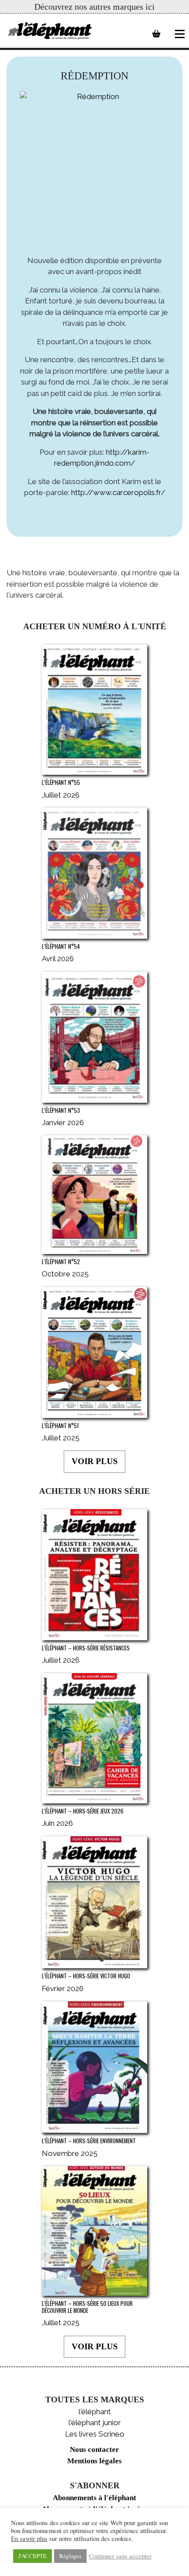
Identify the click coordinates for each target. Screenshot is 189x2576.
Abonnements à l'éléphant (94, 2498)
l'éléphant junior (95, 2423)
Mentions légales (94, 2461)
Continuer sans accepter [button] (120, 2556)
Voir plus (95, 1461)
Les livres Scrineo (95, 2434)
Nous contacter (94, 2450)
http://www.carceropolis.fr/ (118, 492)
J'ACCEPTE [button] (33, 2556)
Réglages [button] (70, 2556)
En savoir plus (29, 2539)
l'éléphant (95, 2412)
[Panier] (156, 34)
